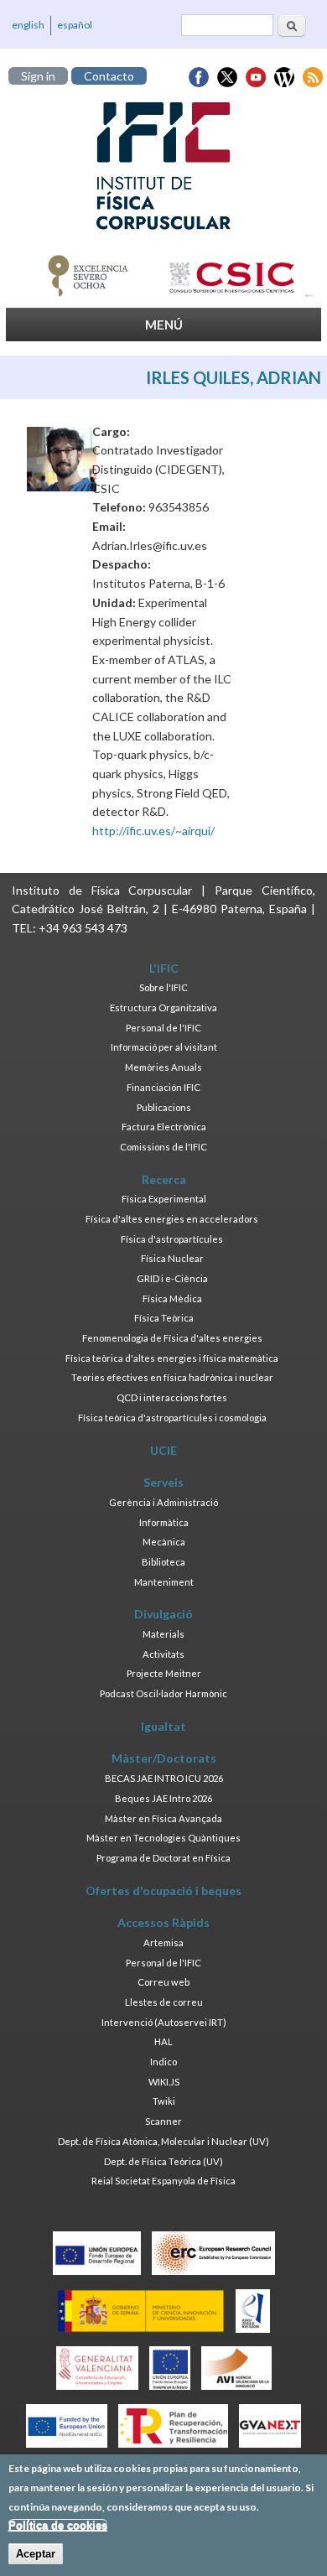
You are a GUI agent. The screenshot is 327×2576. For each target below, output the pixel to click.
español (75, 25)
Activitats (163, 1654)
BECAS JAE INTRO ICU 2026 (164, 1778)
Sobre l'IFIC (163, 987)
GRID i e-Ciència (172, 1278)
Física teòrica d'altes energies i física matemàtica (172, 1358)
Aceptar (36, 2554)
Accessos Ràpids (163, 1922)
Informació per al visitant (164, 1047)
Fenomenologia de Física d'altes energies (172, 1338)
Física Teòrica (164, 1318)
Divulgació (163, 1614)
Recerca (164, 1179)
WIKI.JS (164, 2082)
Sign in (38, 76)
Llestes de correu (164, 2002)
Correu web (163, 1982)
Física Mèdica (172, 1298)
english (28, 25)
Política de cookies (58, 2525)
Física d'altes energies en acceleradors (172, 1219)
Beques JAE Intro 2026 (163, 1798)
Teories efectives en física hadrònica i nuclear (172, 1377)
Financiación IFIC (163, 1087)
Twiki (164, 2101)
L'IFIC (164, 968)
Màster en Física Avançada (163, 1818)
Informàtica (164, 1522)
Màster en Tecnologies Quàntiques (163, 1838)
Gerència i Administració (163, 1502)
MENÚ (164, 325)
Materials (163, 1634)
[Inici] (163, 166)
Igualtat (163, 1726)
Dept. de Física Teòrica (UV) (163, 2161)
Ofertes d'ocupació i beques (163, 1890)
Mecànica (164, 1542)
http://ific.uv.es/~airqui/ (153, 831)
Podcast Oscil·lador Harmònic (163, 1693)
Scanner (163, 2121)
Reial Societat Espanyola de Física (163, 2181)
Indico (163, 2062)
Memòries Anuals (163, 1067)
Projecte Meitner (164, 1673)
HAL (163, 2041)
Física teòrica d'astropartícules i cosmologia (172, 1418)
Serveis (163, 1482)
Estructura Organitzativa (163, 1008)
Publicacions (164, 1107)
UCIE (163, 1450)
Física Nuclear (172, 1258)
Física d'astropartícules (172, 1239)
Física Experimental (164, 1199)
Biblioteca (163, 1562)
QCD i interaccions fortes (172, 1397)
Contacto (109, 76)
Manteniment (164, 1582)
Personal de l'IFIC (163, 1028)
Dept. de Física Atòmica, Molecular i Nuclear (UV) (163, 2141)
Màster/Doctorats (164, 1758)
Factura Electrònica (164, 1127)
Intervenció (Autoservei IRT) (164, 2022)
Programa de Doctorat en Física (163, 1858)
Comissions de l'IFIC (163, 1147)
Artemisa (163, 1942)
